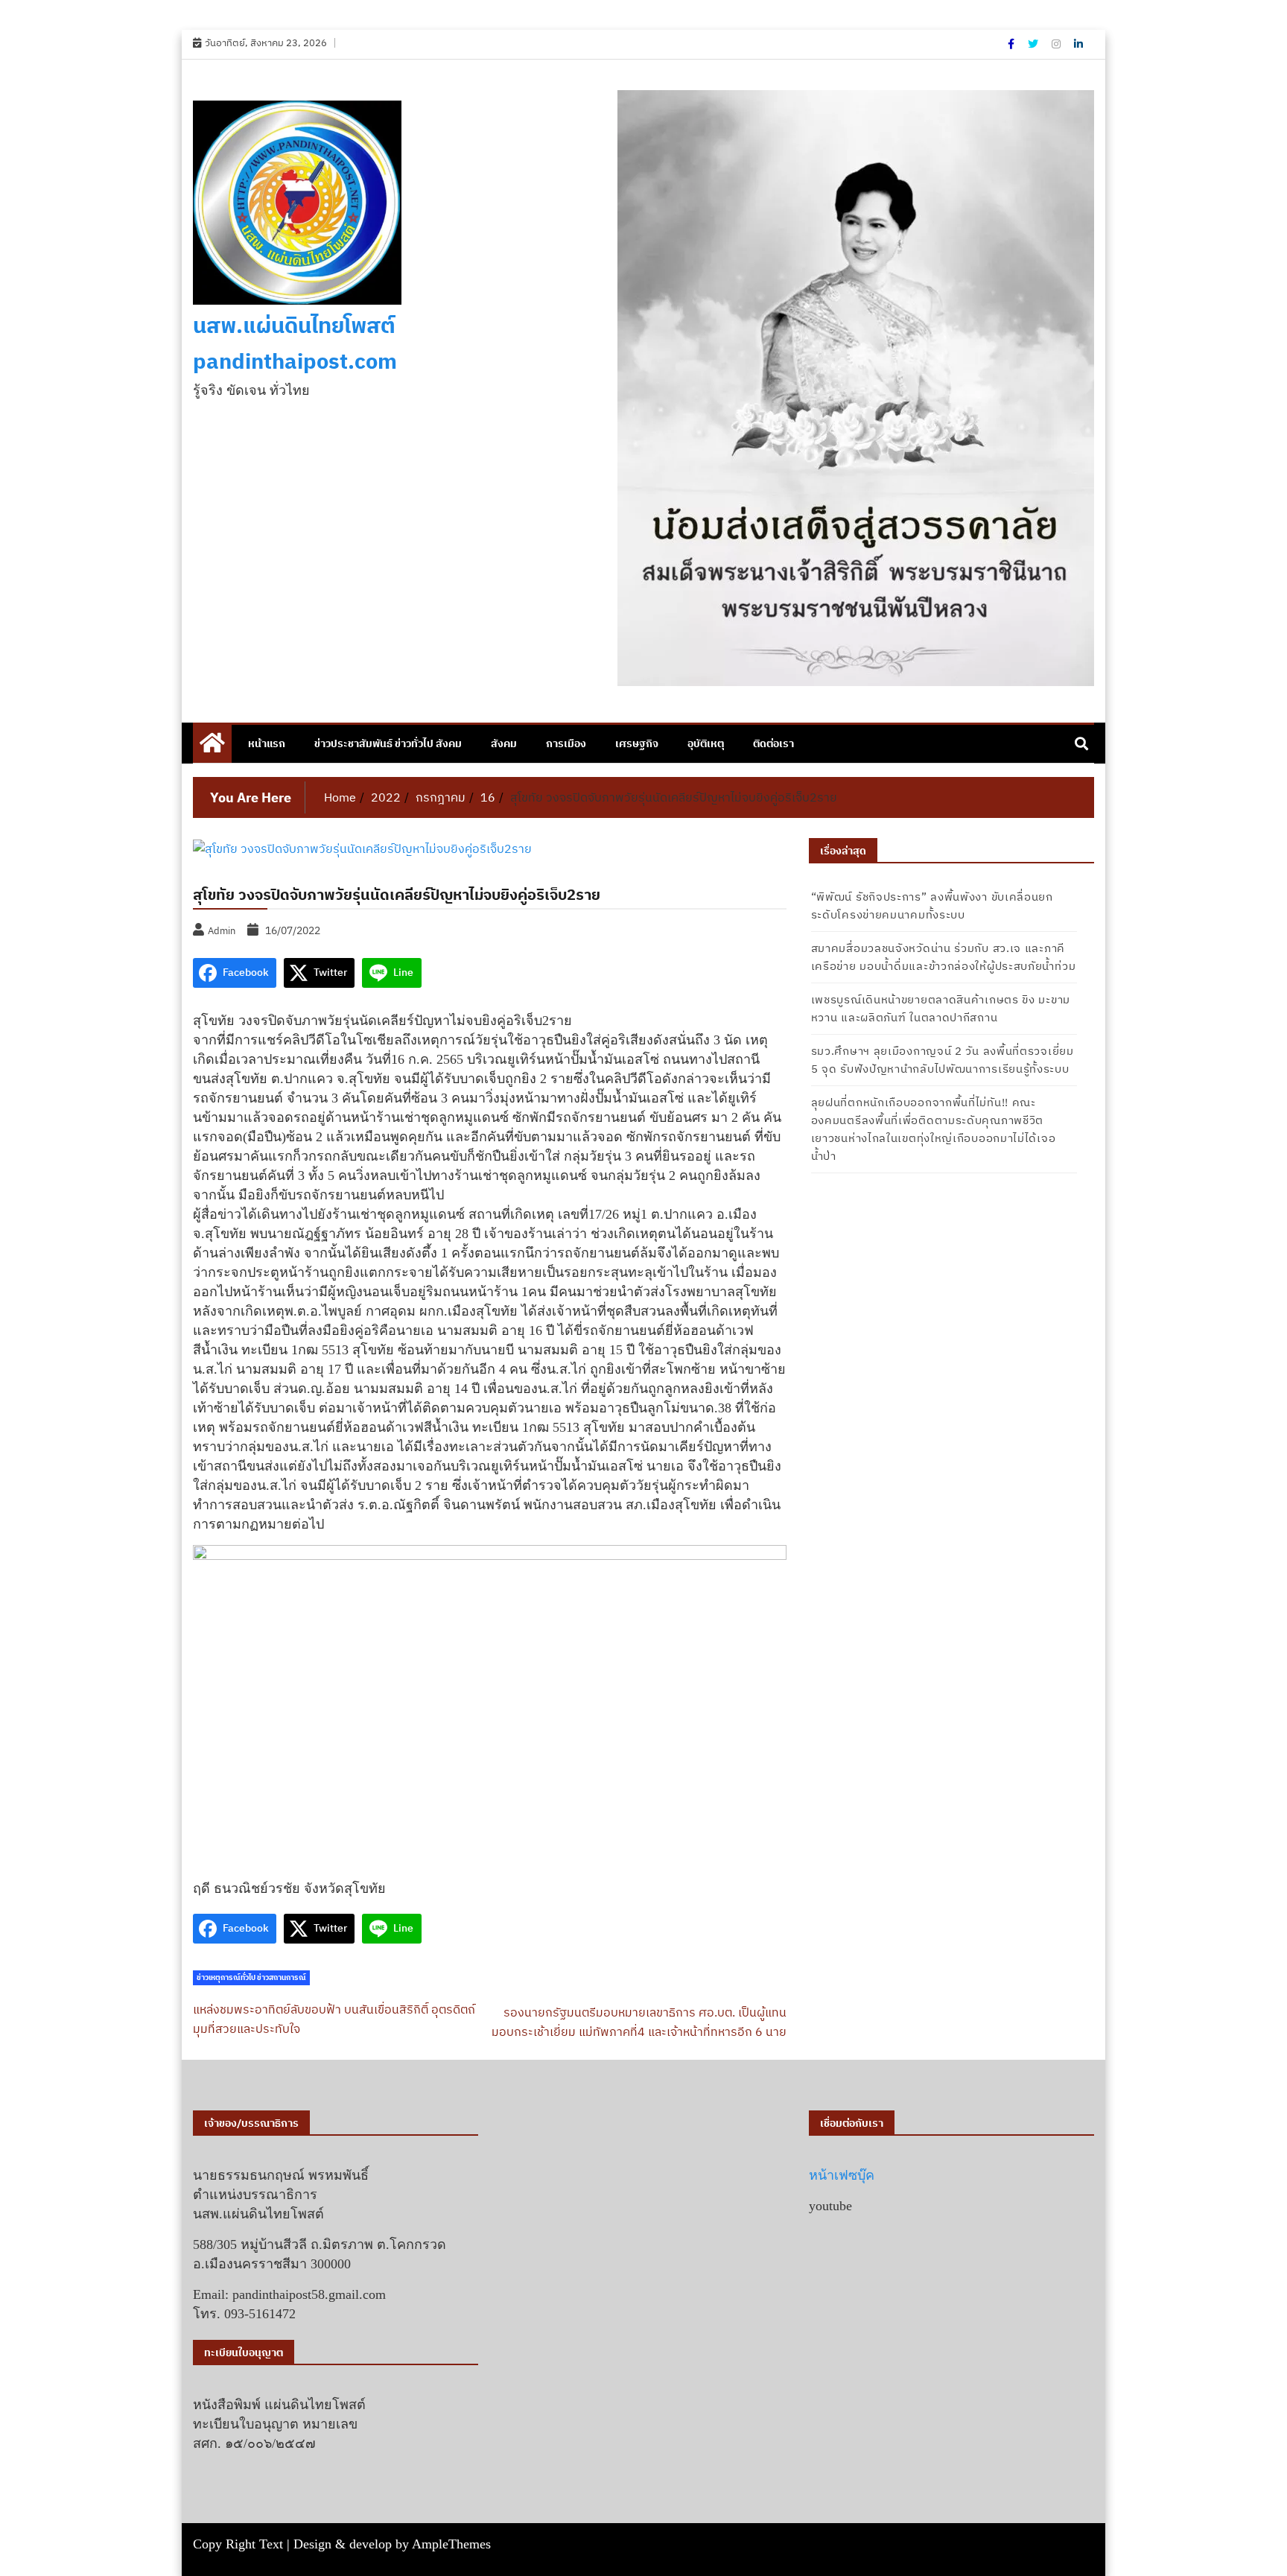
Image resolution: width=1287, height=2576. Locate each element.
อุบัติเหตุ (706, 743)
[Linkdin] (1078, 44)
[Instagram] (1057, 44)
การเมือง (566, 743)
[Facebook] (1012, 44)
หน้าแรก (267, 743)
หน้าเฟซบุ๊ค (842, 2175)
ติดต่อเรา (773, 743)
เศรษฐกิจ (637, 743)
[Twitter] (1034, 44)
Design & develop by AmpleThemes (392, 2544)
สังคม (504, 743)
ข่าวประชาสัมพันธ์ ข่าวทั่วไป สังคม (388, 743)
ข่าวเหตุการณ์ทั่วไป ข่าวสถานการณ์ (251, 1977)
